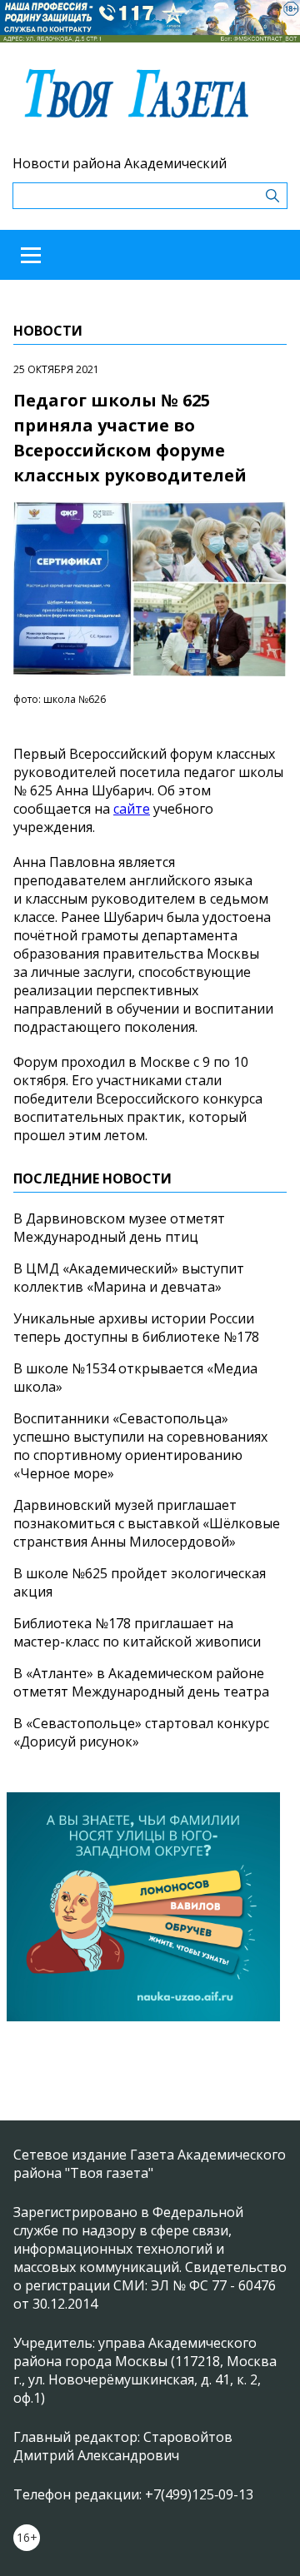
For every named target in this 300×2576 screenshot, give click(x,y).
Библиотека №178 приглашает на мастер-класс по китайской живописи (137, 1632)
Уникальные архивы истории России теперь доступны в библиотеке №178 (136, 1328)
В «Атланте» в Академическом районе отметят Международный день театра (141, 1682)
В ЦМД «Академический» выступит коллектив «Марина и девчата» (129, 1278)
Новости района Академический (120, 163)
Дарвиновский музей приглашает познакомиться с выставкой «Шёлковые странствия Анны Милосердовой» (147, 1523)
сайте (132, 809)
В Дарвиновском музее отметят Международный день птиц (119, 1228)
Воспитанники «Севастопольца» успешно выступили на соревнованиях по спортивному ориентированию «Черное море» (140, 1446)
